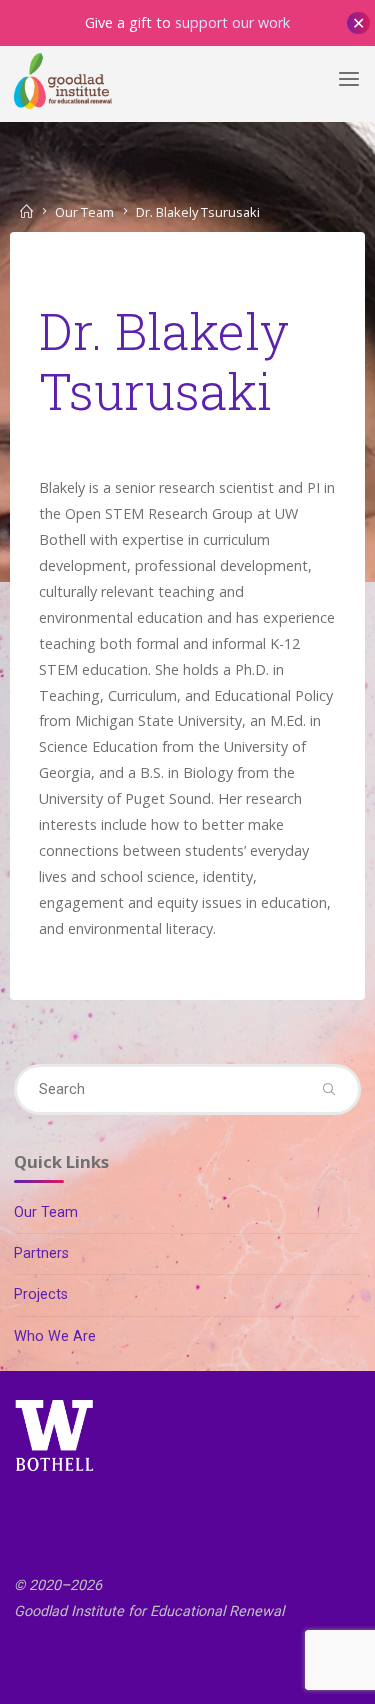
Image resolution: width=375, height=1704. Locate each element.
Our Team (84, 212)
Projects (41, 1294)
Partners (41, 1253)
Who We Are (55, 1336)
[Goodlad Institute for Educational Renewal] (63, 79)
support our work (232, 22)
